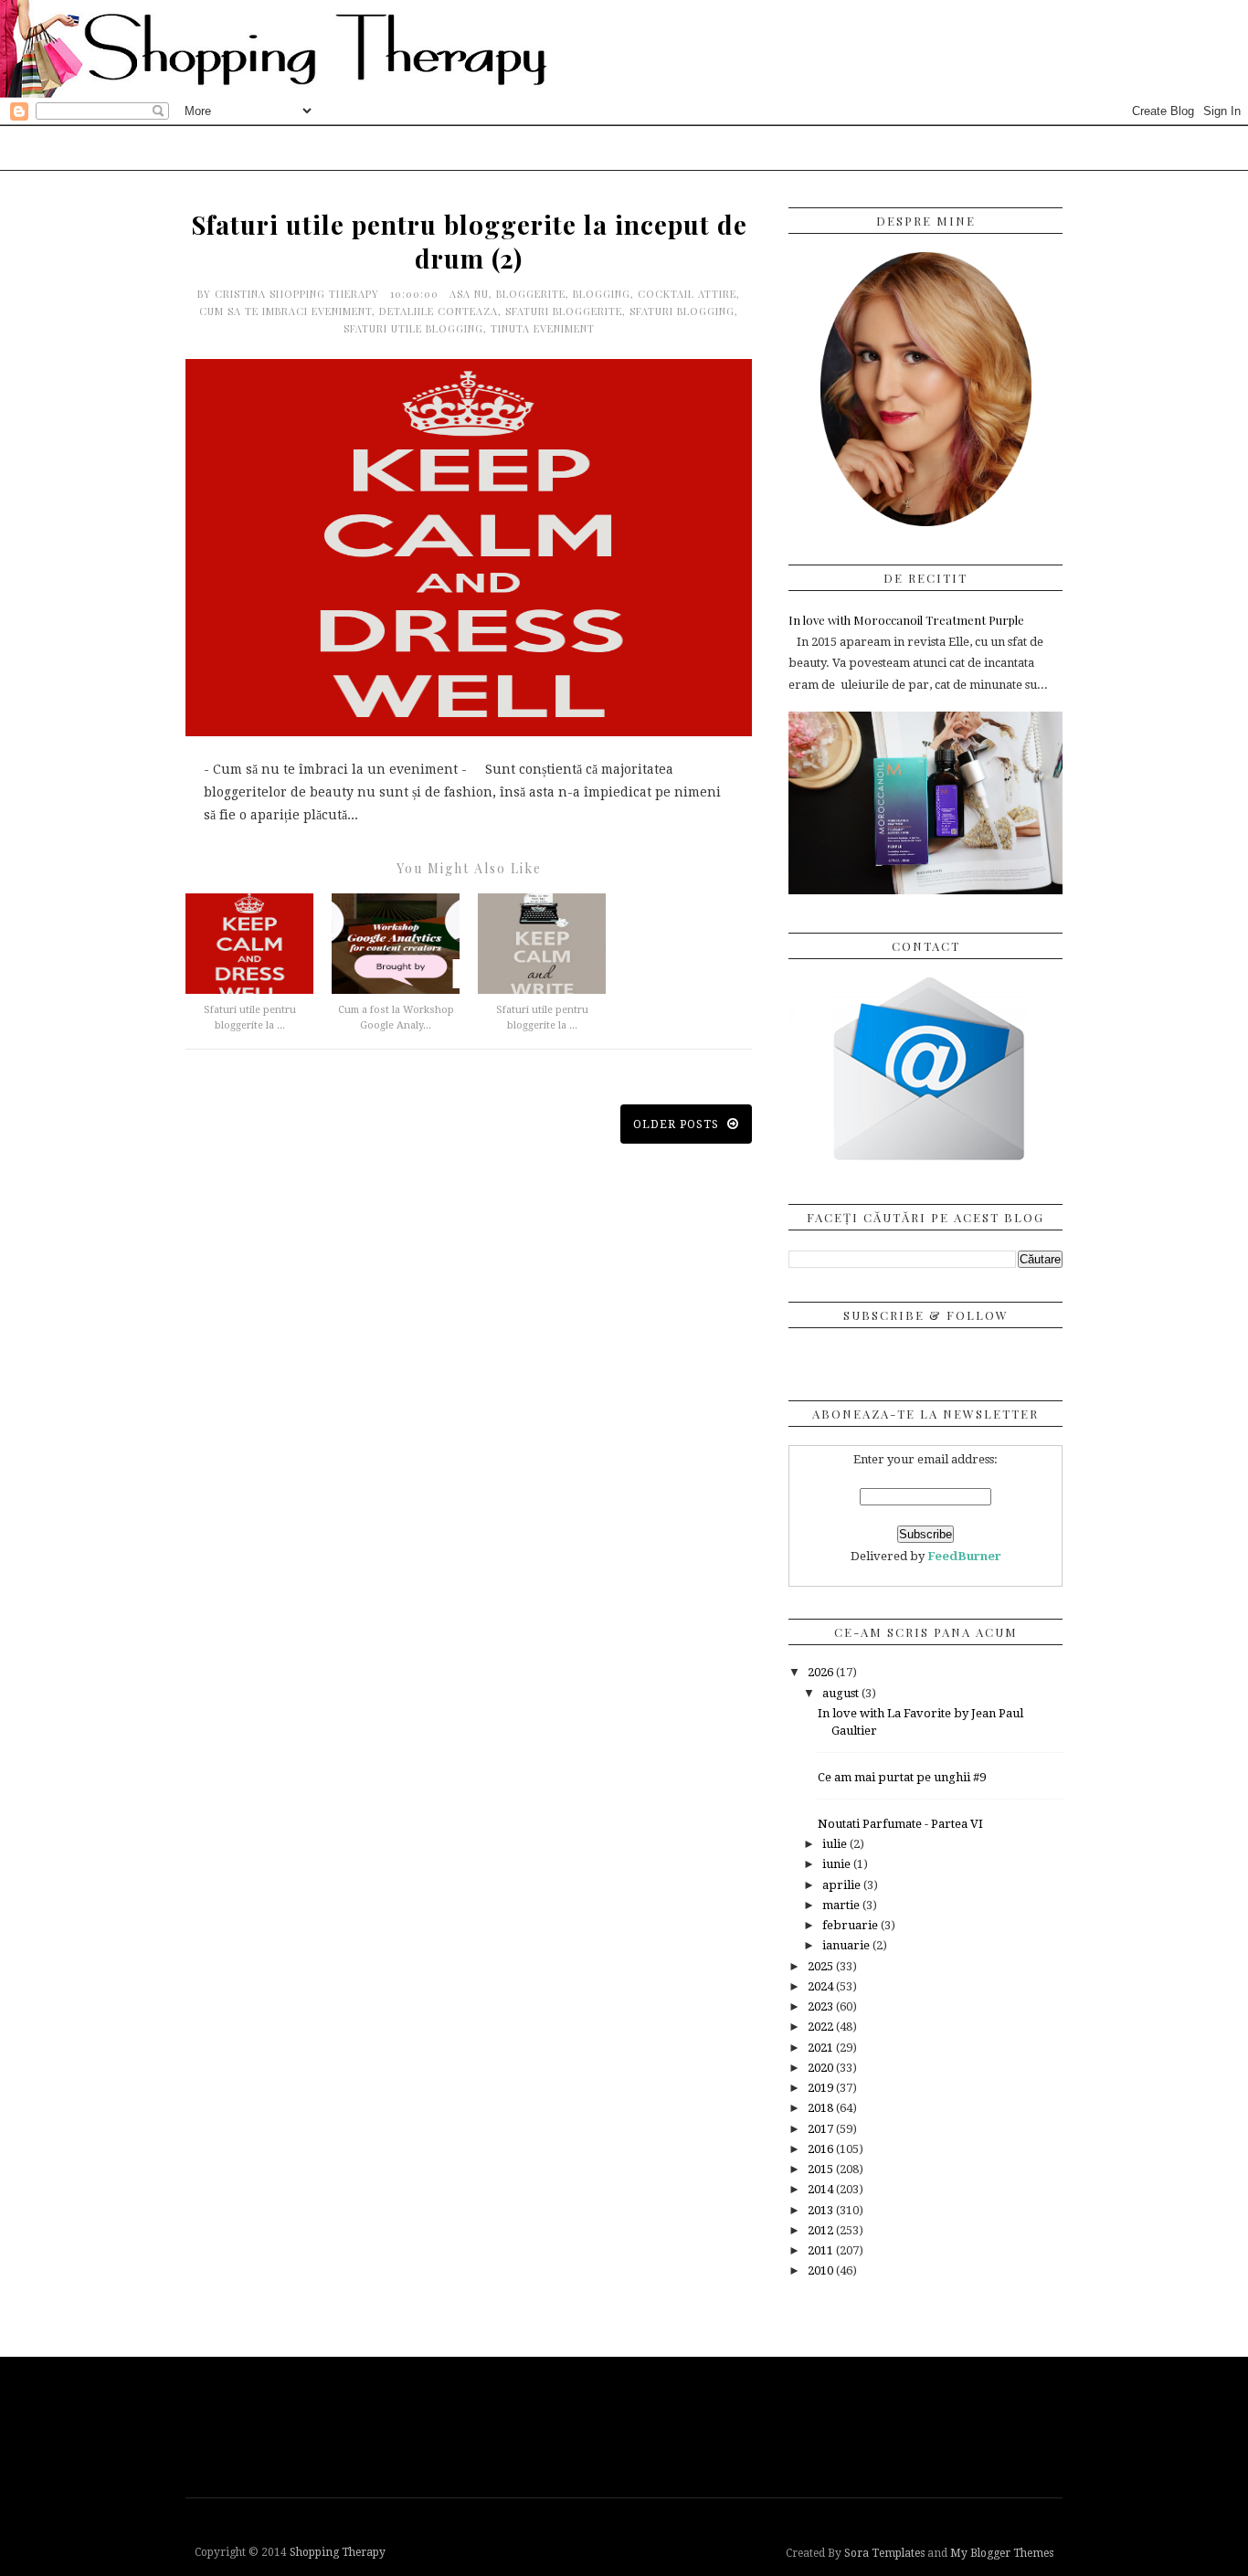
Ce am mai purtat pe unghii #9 (902, 1777)
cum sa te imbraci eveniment (286, 311)
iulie (836, 1844)
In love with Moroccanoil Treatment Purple (906, 620)
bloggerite (531, 294)
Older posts (678, 1124)
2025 (822, 1966)
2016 (822, 2149)
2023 (822, 2006)
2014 (822, 2189)
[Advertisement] (629, 2425)
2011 (822, 2250)
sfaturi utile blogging (413, 328)
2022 (822, 2027)
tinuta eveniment (543, 328)
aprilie (843, 1885)
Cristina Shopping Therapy (299, 294)
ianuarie (847, 1945)
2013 (822, 2210)
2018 (822, 2108)
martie (842, 1905)
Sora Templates (884, 2553)
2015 (822, 2169)
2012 (822, 2230)
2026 (822, 1672)
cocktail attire (687, 294)
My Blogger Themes (1002, 2553)
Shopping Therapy (338, 2552)
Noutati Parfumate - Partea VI (900, 1824)
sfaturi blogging (682, 311)
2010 (822, 2270)
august (842, 1693)
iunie (838, 1864)
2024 (822, 1986)
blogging (602, 294)
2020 (822, 2068)
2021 (822, 2048)
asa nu (469, 294)
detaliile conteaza (439, 311)
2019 (822, 2088)
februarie (851, 1925)
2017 (822, 2129)
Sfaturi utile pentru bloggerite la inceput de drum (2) (469, 241)
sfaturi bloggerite (564, 311)
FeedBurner (964, 1556)
